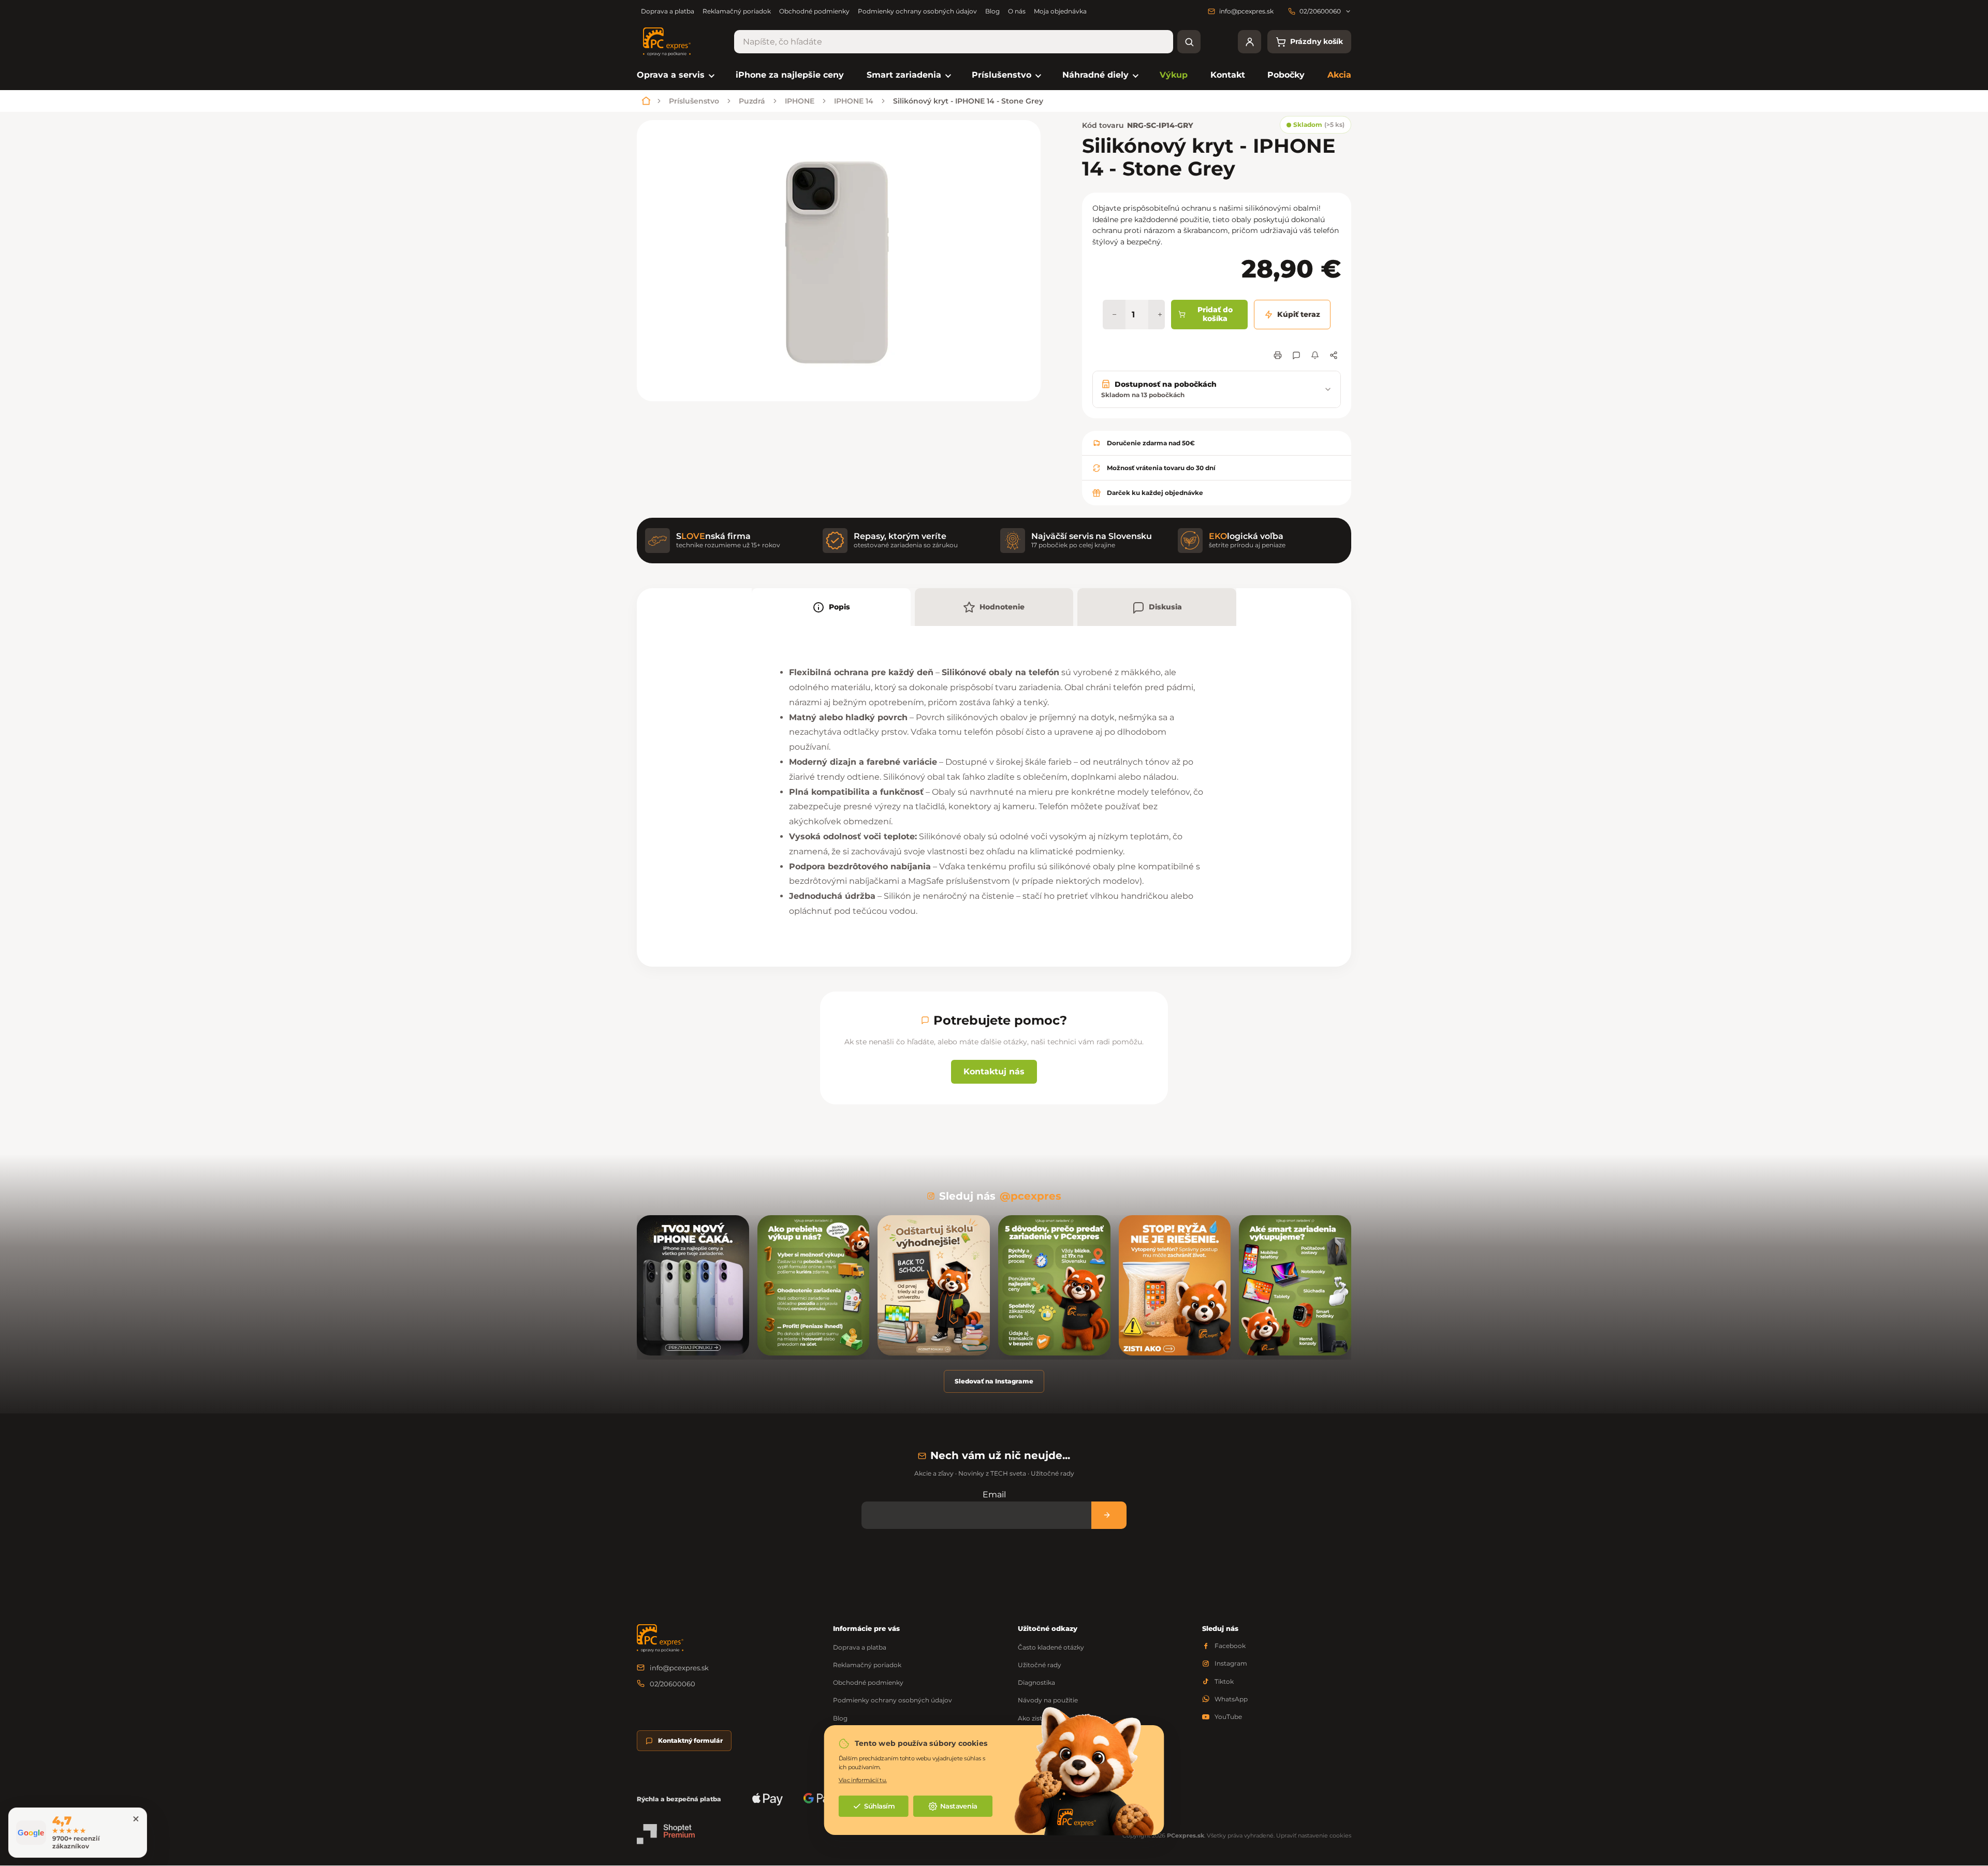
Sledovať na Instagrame (994, 1381)
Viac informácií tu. (863, 1780)
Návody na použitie (1048, 1700)
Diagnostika (1036, 1682)
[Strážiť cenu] (1315, 355)
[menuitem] (675, 75)
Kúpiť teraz (1299, 314)
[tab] (831, 607)
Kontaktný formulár (690, 1740)
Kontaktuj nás (994, 1072)
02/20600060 (673, 1684)
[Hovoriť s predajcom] (1296, 355)
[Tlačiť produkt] (1278, 355)
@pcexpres (1030, 1196)
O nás (1017, 11)
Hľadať (1189, 42)
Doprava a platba (668, 11)
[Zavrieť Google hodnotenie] (136, 1819)
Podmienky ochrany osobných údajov (917, 11)
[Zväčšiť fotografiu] (839, 261)
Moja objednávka (1060, 11)
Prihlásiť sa (1109, 1515)
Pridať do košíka (1215, 314)
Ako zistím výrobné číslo (1056, 1718)
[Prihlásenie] (1249, 42)
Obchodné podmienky (814, 11)
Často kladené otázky (1051, 1647)
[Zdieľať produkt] (1334, 355)
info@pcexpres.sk (679, 1668)
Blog (992, 11)
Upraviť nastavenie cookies (1314, 1835)
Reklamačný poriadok (737, 11)
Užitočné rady (1040, 1665)
